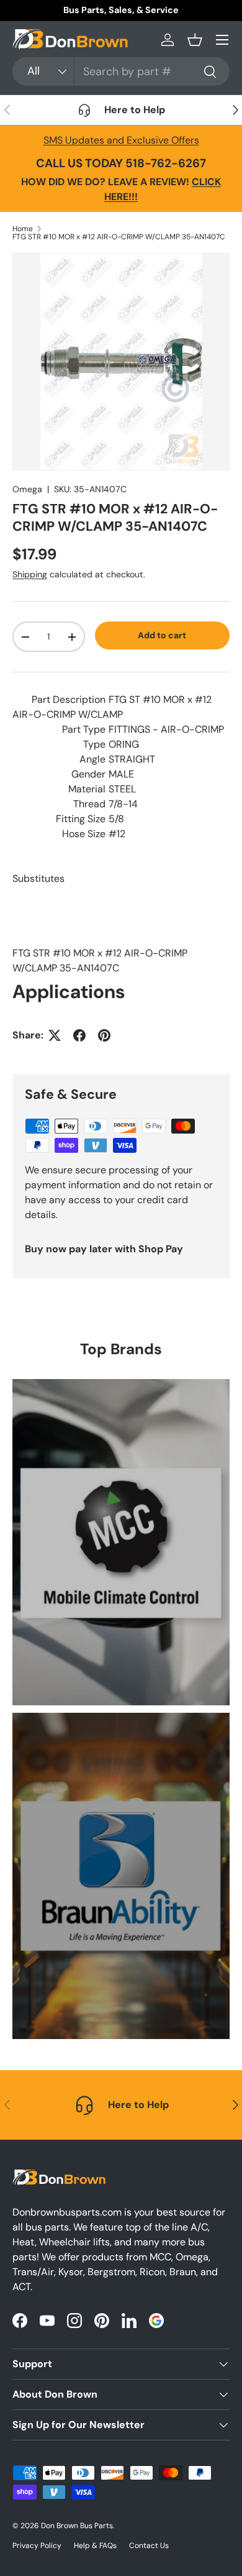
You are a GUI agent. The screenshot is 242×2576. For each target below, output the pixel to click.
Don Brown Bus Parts (77, 2526)
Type (94, 744)
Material (87, 789)
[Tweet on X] (55, 1035)
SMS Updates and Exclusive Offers (121, 140)
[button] (195, 40)
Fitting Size (81, 819)
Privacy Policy (37, 2546)
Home (23, 229)
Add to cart (162, 635)
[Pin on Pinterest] (104, 1035)
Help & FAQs (95, 2546)
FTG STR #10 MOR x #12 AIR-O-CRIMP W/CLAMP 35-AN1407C (119, 237)
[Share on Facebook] (79, 1035)
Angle (92, 759)
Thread (89, 804)
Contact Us (149, 2546)
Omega (27, 489)
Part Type (84, 729)
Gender (88, 774)
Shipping (30, 574)
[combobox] (121, 71)
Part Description (69, 699)
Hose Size (84, 834)
